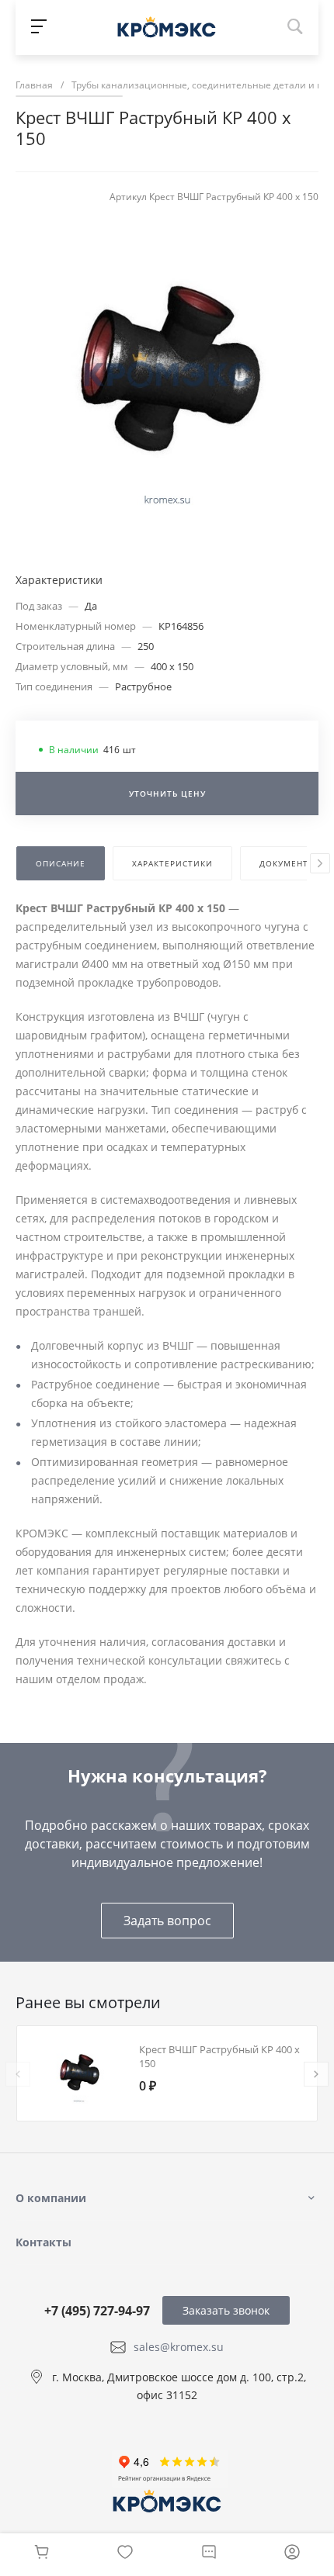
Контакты (43, 2242)
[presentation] (320, 863)
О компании (51, 2198)
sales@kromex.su (179, 2347)
